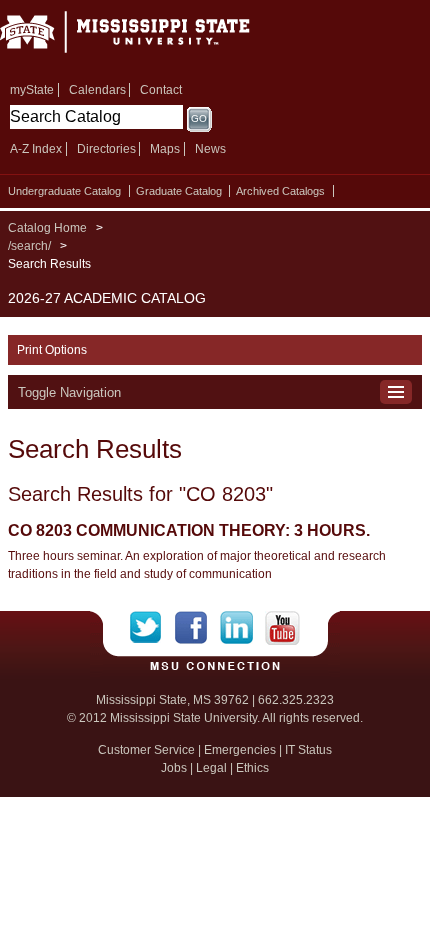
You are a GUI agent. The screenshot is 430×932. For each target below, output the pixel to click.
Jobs (174, 768)
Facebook (197, 628)
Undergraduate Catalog (64, 191)
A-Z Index (36, 149)
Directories (106, 149)
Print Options (52, 350)
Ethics (252, 768)
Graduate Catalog (179, 191)
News (210, 149)
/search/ (29, 246)
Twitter (152, 628)
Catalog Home (47, 228)
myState (32, 90)
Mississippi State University (150, 38)
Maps (165, 149)
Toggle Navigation (69, 392)
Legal (211, 768)
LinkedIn (242, 628)
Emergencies (240, 750)
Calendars (97, 90)
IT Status (308, 750)
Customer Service (146, 750)
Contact (161, 90)
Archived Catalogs (280, 191)
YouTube (282, 628)
